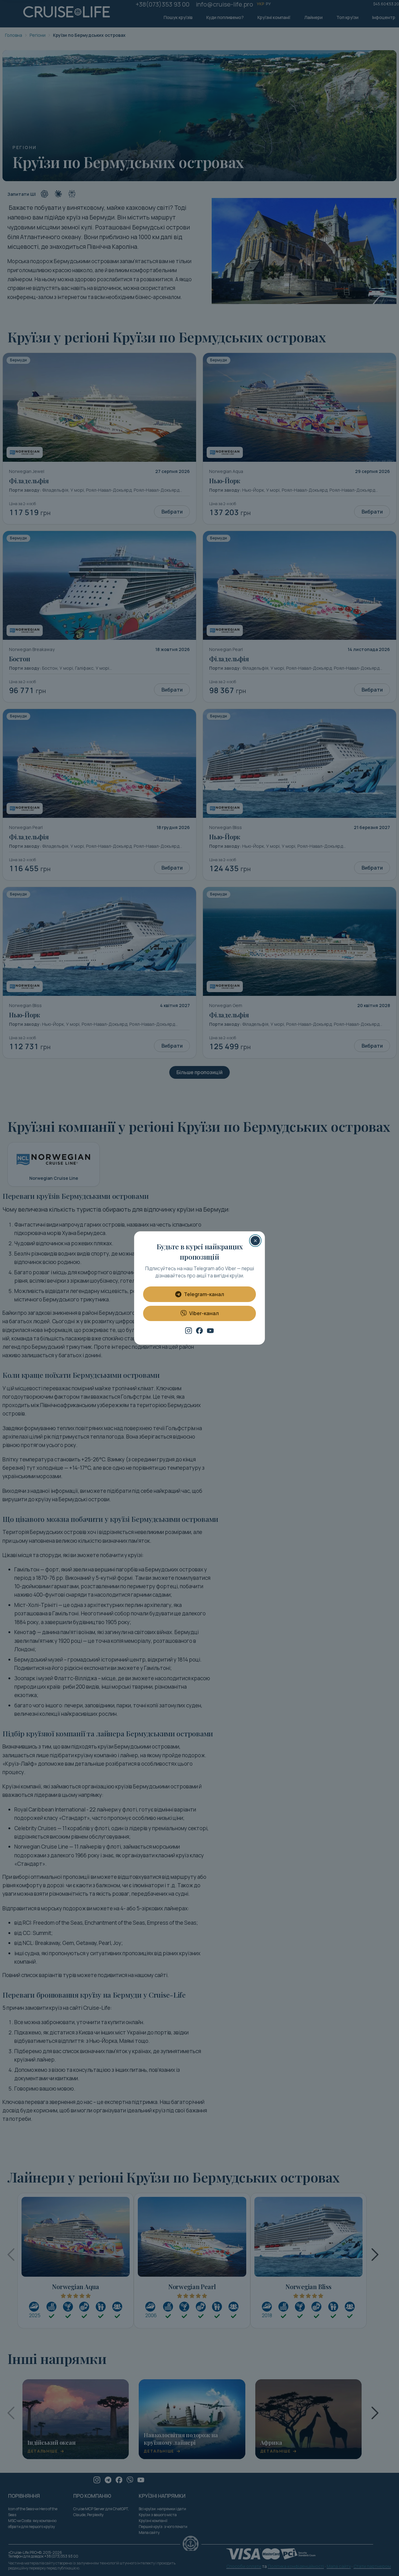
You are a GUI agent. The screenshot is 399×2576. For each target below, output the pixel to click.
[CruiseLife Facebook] (199, 1331)
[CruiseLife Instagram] (189, 1331)
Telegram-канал (204, 1294)
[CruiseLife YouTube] (210, 1331)
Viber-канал (204, 1313)
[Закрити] (255, 1241)
